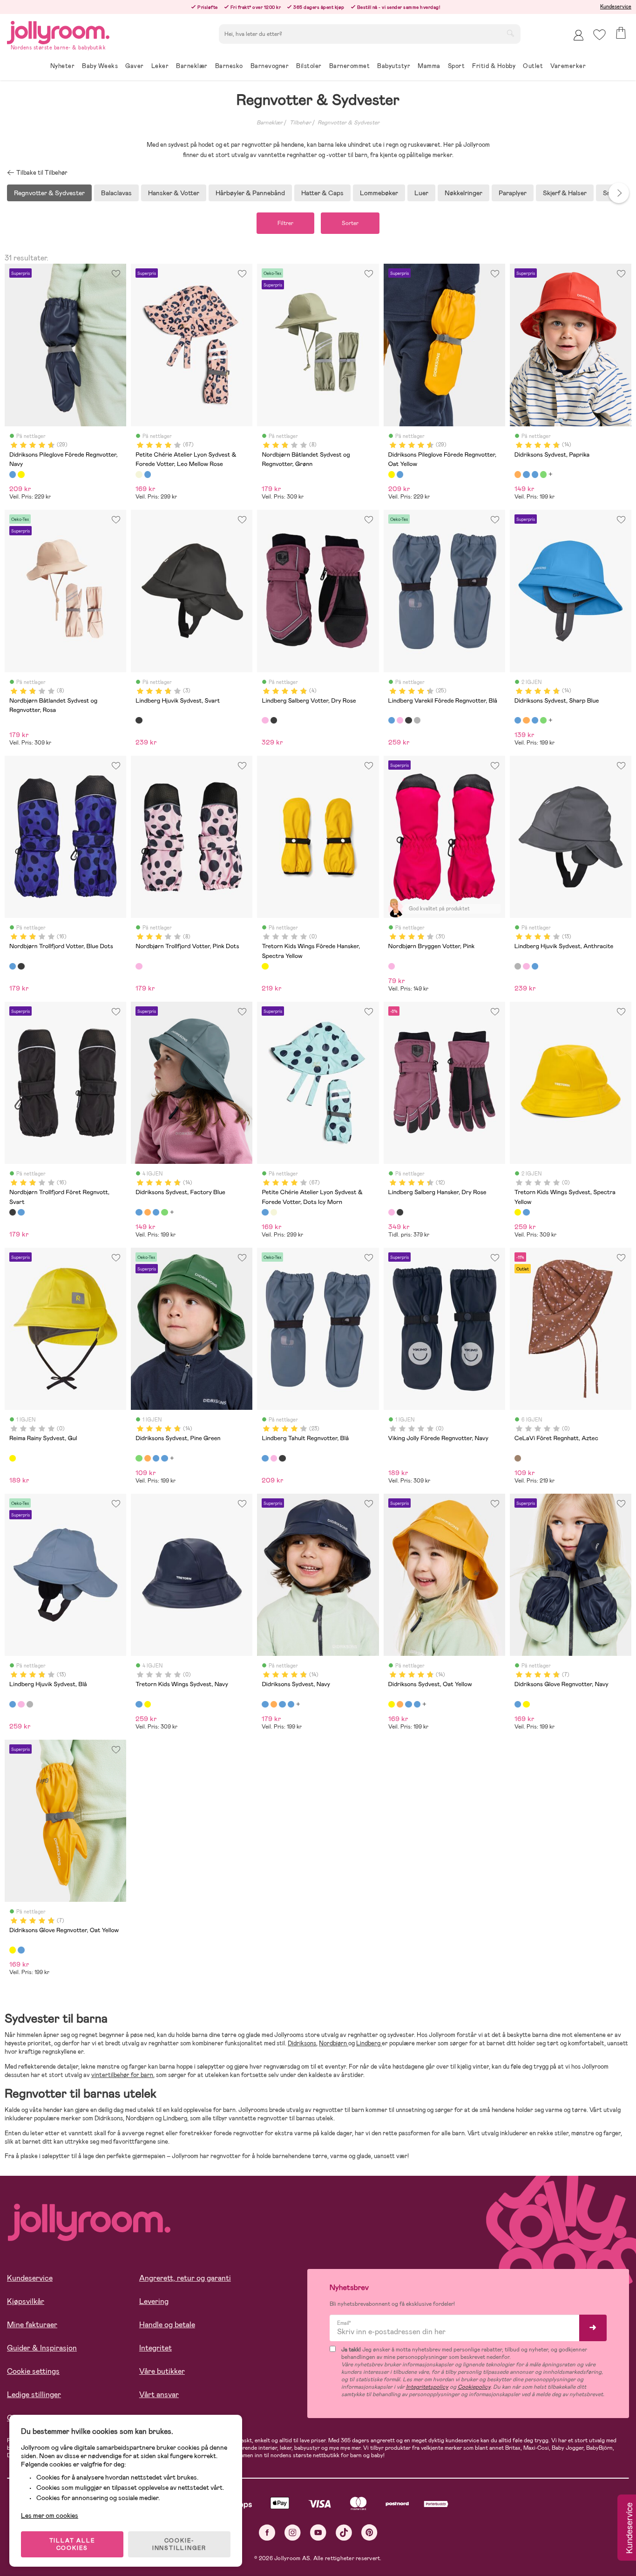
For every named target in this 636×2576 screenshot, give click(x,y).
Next (619, 193)
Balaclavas (116, 193)
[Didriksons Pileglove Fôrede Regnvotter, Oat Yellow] (21, 474)
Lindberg (369, 2043)
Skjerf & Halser (565, 193)
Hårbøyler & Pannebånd (250, 193)
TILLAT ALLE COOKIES (72, 2544)
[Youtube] (318, 2532)
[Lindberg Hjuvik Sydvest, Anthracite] (518, 966)
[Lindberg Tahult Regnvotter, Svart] (282, 1458)
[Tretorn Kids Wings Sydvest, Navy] (526, 1212)
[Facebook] (267, 2532)
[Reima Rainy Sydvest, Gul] (13, 1458)
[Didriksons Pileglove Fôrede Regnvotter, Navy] (13, 474)
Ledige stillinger (34, 2395)
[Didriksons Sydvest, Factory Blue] (535, 474)
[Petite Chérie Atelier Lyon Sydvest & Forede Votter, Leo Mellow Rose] (139, 474)
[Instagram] (293, 2532)
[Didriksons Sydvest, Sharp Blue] (526, 474)
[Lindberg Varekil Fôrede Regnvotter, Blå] (392, 720)
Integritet (156, 2348)
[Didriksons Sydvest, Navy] (265, 1704)
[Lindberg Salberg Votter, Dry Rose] (265, 720)
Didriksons (302, 2043)
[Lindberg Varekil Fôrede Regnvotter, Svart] (408, 720)
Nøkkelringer (463, 193)
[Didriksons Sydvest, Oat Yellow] (392, 1704)
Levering (154, 2301)
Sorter (350, 223)
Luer (421, 193)
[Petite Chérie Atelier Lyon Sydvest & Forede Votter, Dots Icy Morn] (148, 474)
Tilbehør (300, 123)
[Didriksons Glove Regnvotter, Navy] (518, 1704)
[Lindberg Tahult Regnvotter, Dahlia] (274, 1458)
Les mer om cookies (50, 2515)
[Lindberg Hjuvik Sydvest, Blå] (535, 966)
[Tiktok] (344, 2532)
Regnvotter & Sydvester (348, 123)
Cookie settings (33, 2371)
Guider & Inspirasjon (42, 2348)
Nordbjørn (334, 2043)
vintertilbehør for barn (122, 2075)
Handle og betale (167, 2325)
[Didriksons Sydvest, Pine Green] (543, 474)
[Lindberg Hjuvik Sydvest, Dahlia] (526, 966)
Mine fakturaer (32, 2325)
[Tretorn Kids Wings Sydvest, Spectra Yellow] (518, 1212)
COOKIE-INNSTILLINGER (179, 2544)
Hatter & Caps (322, 193)
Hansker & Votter (174, 193)
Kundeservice (616, 7)
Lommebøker (379, 193)
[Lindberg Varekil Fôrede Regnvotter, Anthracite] (417, 720)
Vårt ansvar (159, 2395)
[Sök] (510, 33)
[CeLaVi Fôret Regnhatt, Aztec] (518, 1458)
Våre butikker (162, 2371)
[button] (599, 35)
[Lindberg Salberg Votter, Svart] (274, 720)
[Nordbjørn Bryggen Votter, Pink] (392, 966)
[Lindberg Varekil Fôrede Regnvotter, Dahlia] (400, 720)
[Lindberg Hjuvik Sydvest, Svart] (139, 720)
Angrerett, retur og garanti (185, 2278)
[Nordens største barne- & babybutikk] (58, 31)
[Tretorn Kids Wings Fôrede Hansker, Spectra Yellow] (265, 966)
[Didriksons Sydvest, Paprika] (518, 474)
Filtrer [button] (285, 223)
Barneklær (270, 123)
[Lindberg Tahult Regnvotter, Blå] (265, 1458)
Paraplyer (513, 193)
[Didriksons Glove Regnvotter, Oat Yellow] (526, 1704)
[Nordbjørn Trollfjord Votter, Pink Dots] (139, 966)
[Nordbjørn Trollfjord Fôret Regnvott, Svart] (21, 966)
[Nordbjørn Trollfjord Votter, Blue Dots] (13, 966)
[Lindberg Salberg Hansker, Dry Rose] (392, 1212)
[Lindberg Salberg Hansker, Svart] (400, 1212)
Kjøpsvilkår (26, 2301)
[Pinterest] (369, 2532)
